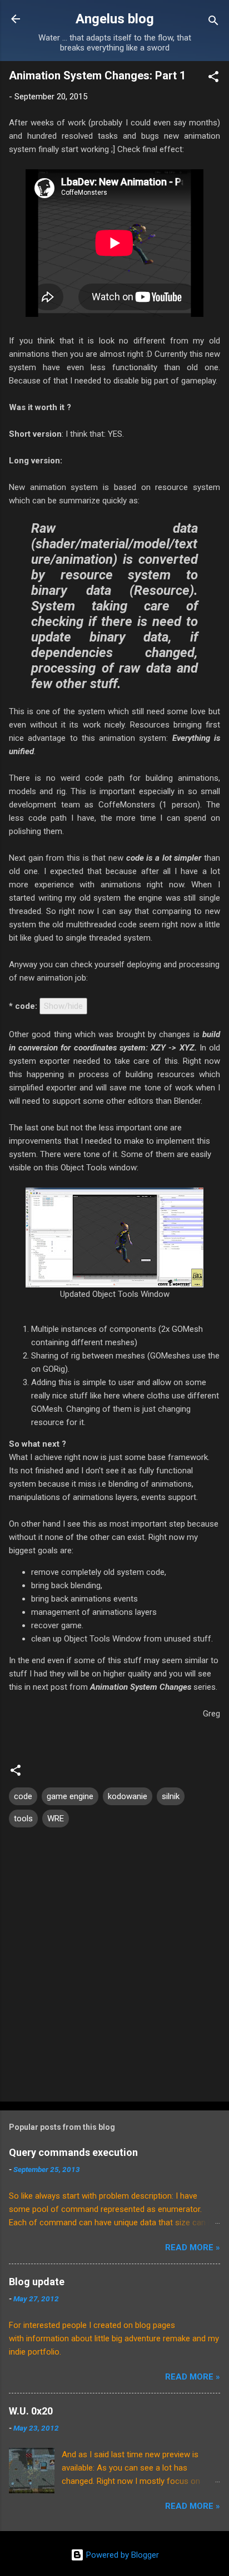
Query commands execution (73, 2152)
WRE (56, 1819)
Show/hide (63, 1006)
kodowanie (128, 1796)
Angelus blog (115, 19)
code (23, 1796)
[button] (213, 79)
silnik (171, 1796)
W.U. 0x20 (31, 2411)
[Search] (213, 22)
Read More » (193, 2247)
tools (23, 1819)
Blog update (37, 2282)
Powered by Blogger (121, 2555)
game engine (70, 1796)
